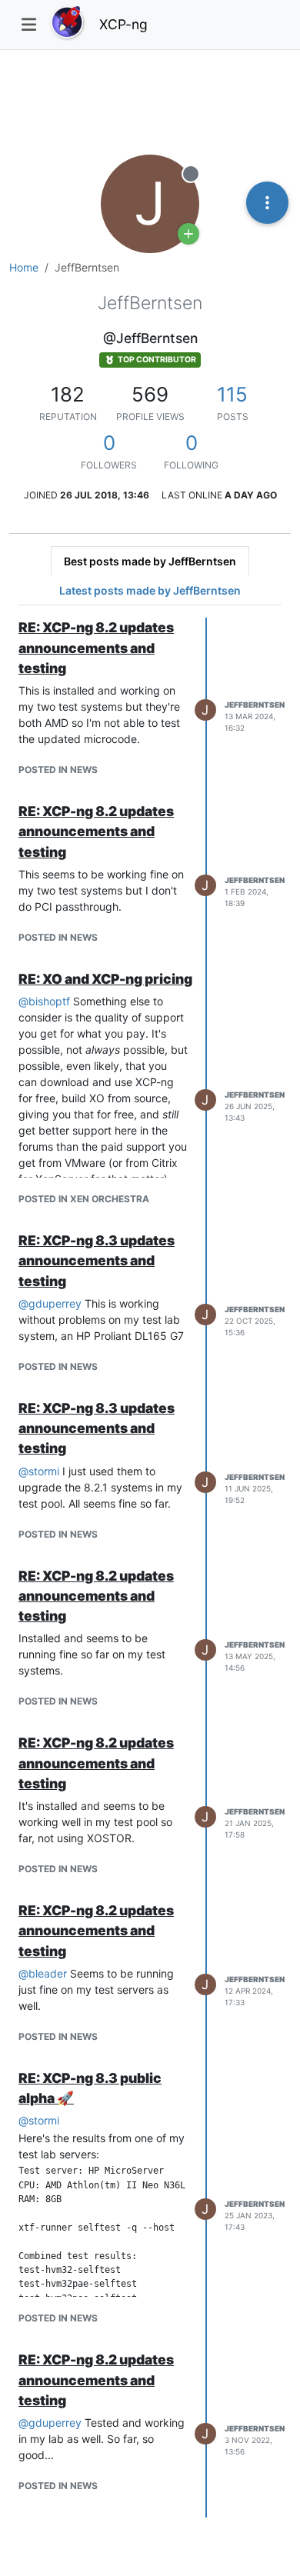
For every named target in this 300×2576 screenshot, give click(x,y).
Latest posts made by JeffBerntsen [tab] (150, 590)
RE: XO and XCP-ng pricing (105, 979)
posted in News (58, 770)
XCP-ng (123, 24)
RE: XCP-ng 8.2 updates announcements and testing (96, 648)
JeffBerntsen (255, 705)
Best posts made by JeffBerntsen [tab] (150, 561)
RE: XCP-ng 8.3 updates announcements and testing (97, 1261)
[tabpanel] (150, 1568)
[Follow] (188, 234)
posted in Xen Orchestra (84, 1199)
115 (232, 394)
